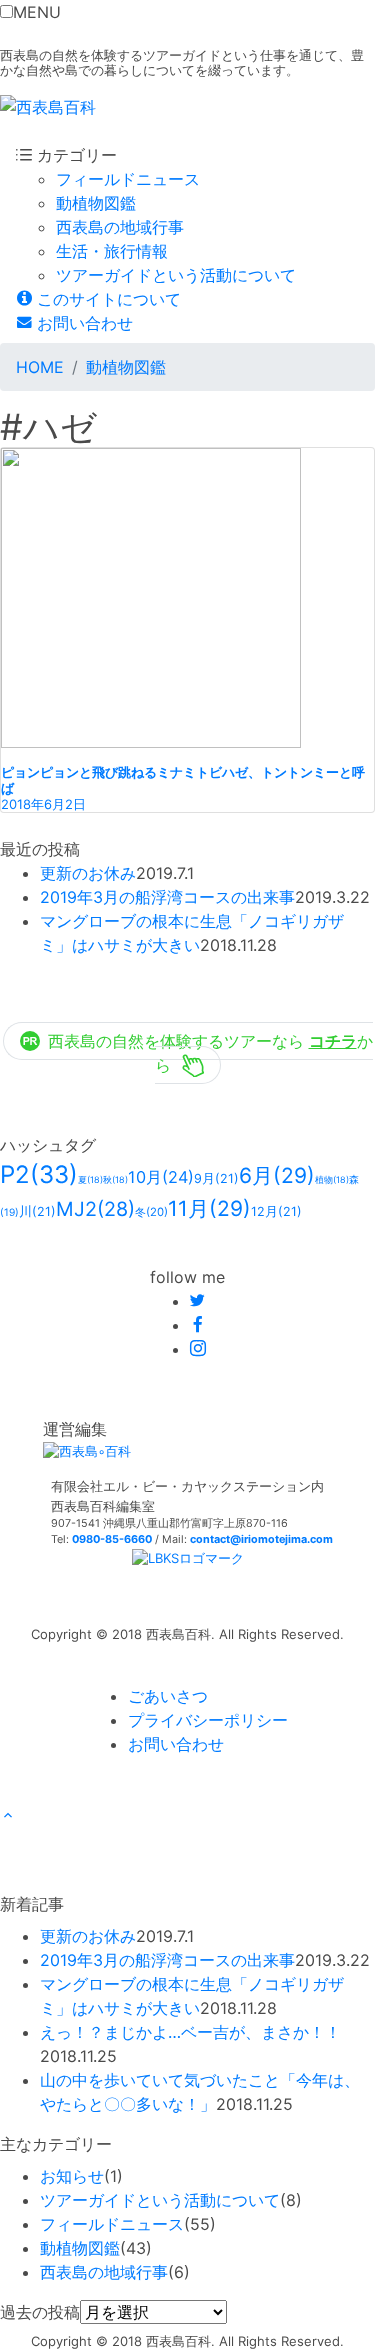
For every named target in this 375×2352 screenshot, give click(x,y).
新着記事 (32, 1904)
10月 (161, 1177)
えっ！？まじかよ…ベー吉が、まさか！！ (190, 2032)
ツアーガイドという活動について (176, 275)
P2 (39, 1174)
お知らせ (72, 2176)
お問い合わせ (82, 323)
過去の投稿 (40, 2312)
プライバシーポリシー (208, 1720)
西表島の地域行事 (120, 227)
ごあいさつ (168, 1696)
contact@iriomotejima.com (261, 1539)
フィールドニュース (128, 179)
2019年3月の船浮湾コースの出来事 (167, 897)
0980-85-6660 (112, 1539)
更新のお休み (88, 873)
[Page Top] (8, 1816)
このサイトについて (106, 299)
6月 (277, 1175)
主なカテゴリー (56, 2144)
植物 (332, 1179)
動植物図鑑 (96, 203)
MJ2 (95, 1209)
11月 (209, 1208)
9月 (216, 1178)
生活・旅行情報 (112, 251)
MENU (37, 12)
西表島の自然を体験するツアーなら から (210, 1053)
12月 (276, 1211)
